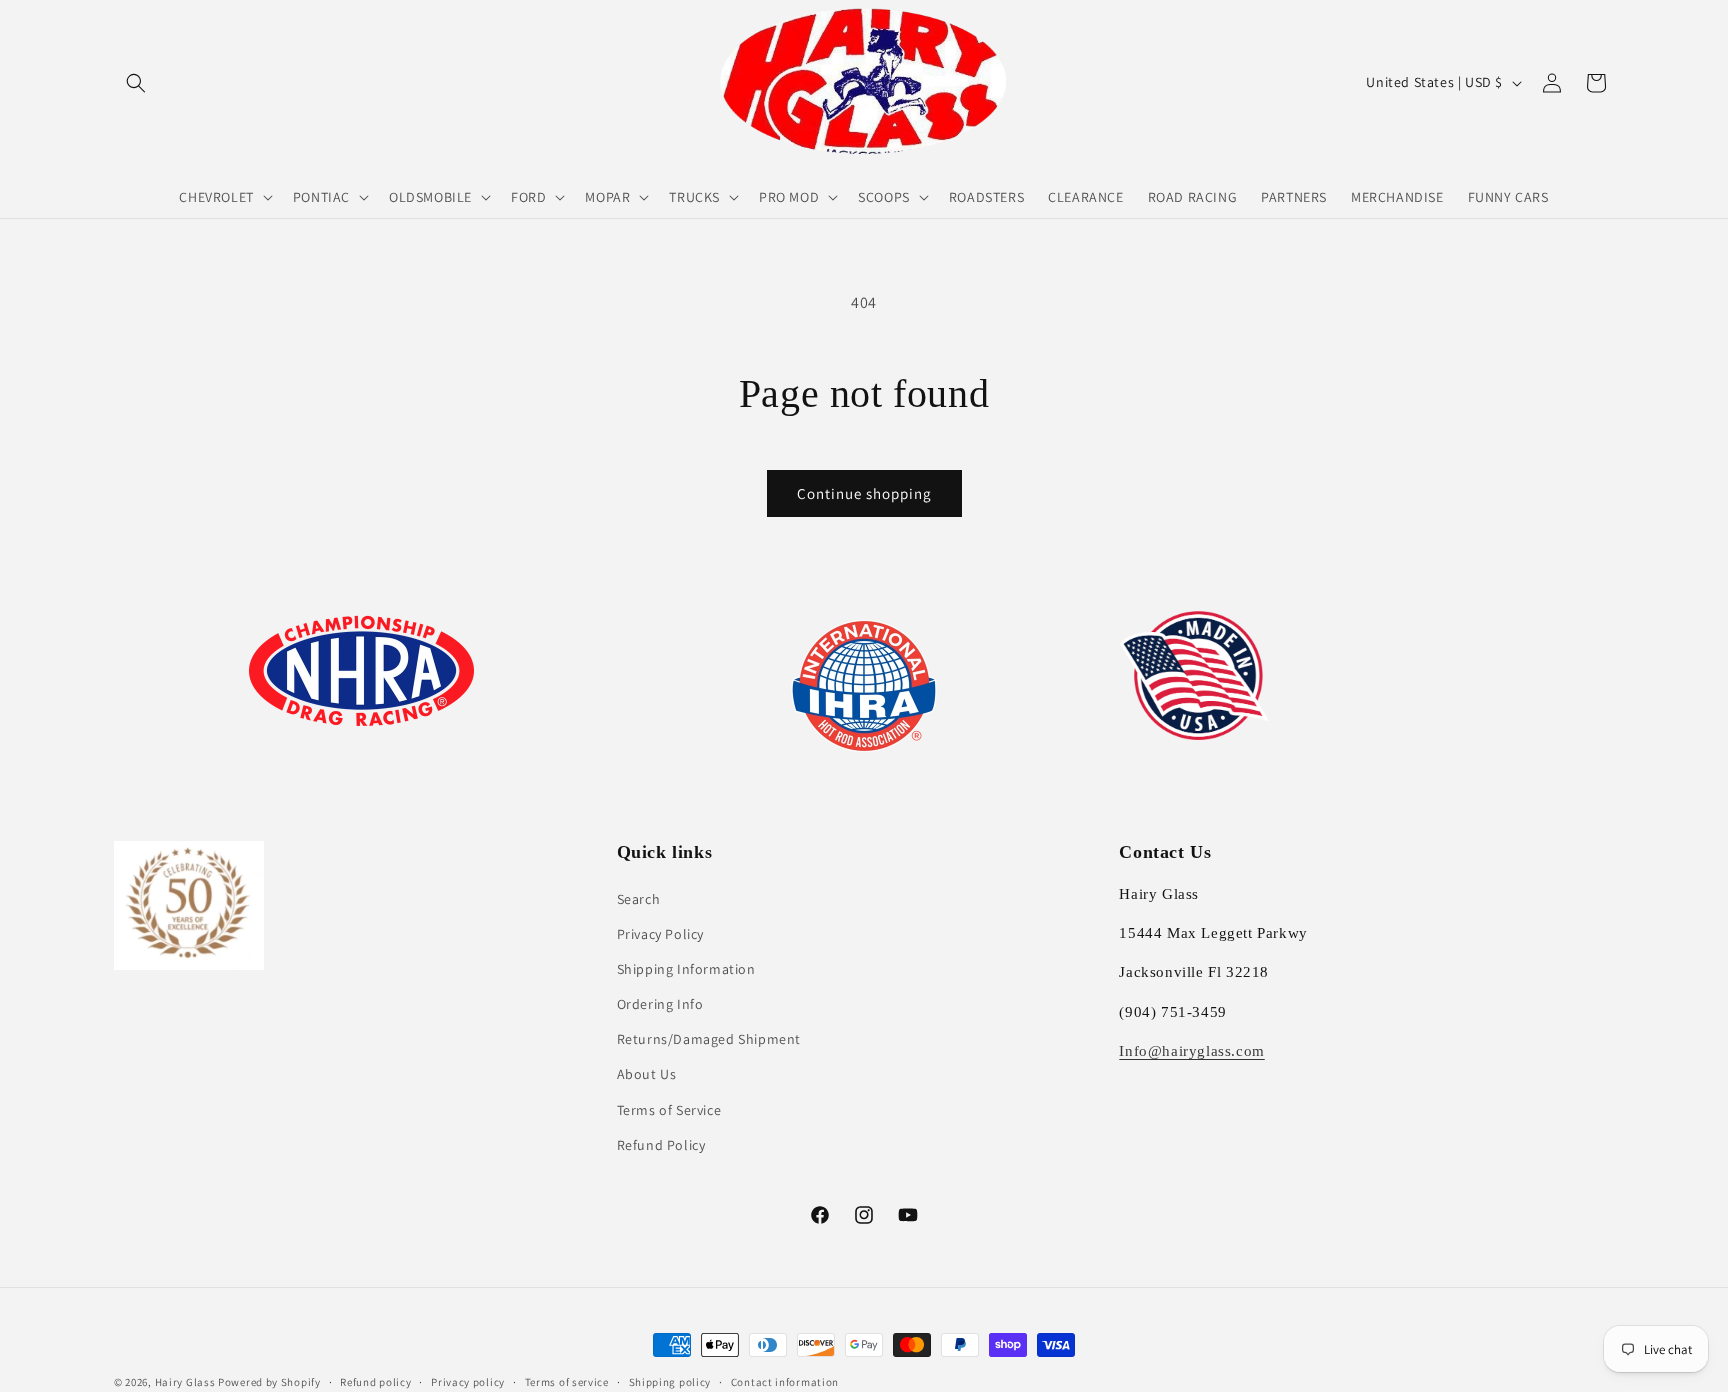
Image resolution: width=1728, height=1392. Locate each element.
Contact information (785, 1382)
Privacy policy (468, 1382)
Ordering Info (660, 1004)
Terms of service (567, 1382)
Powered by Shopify (269, 1382)
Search (639, 899)
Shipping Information (686, 969)
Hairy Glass (186, 1382)
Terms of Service (669, 1110)
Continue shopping (864, 493)
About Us (647, 1074)
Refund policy (375, 1382)
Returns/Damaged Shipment (709, 1039)
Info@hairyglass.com (1191, 1051)
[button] (136, 83)
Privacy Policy (660, 934)
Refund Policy (661, 1145)
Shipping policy (670, 1382)
